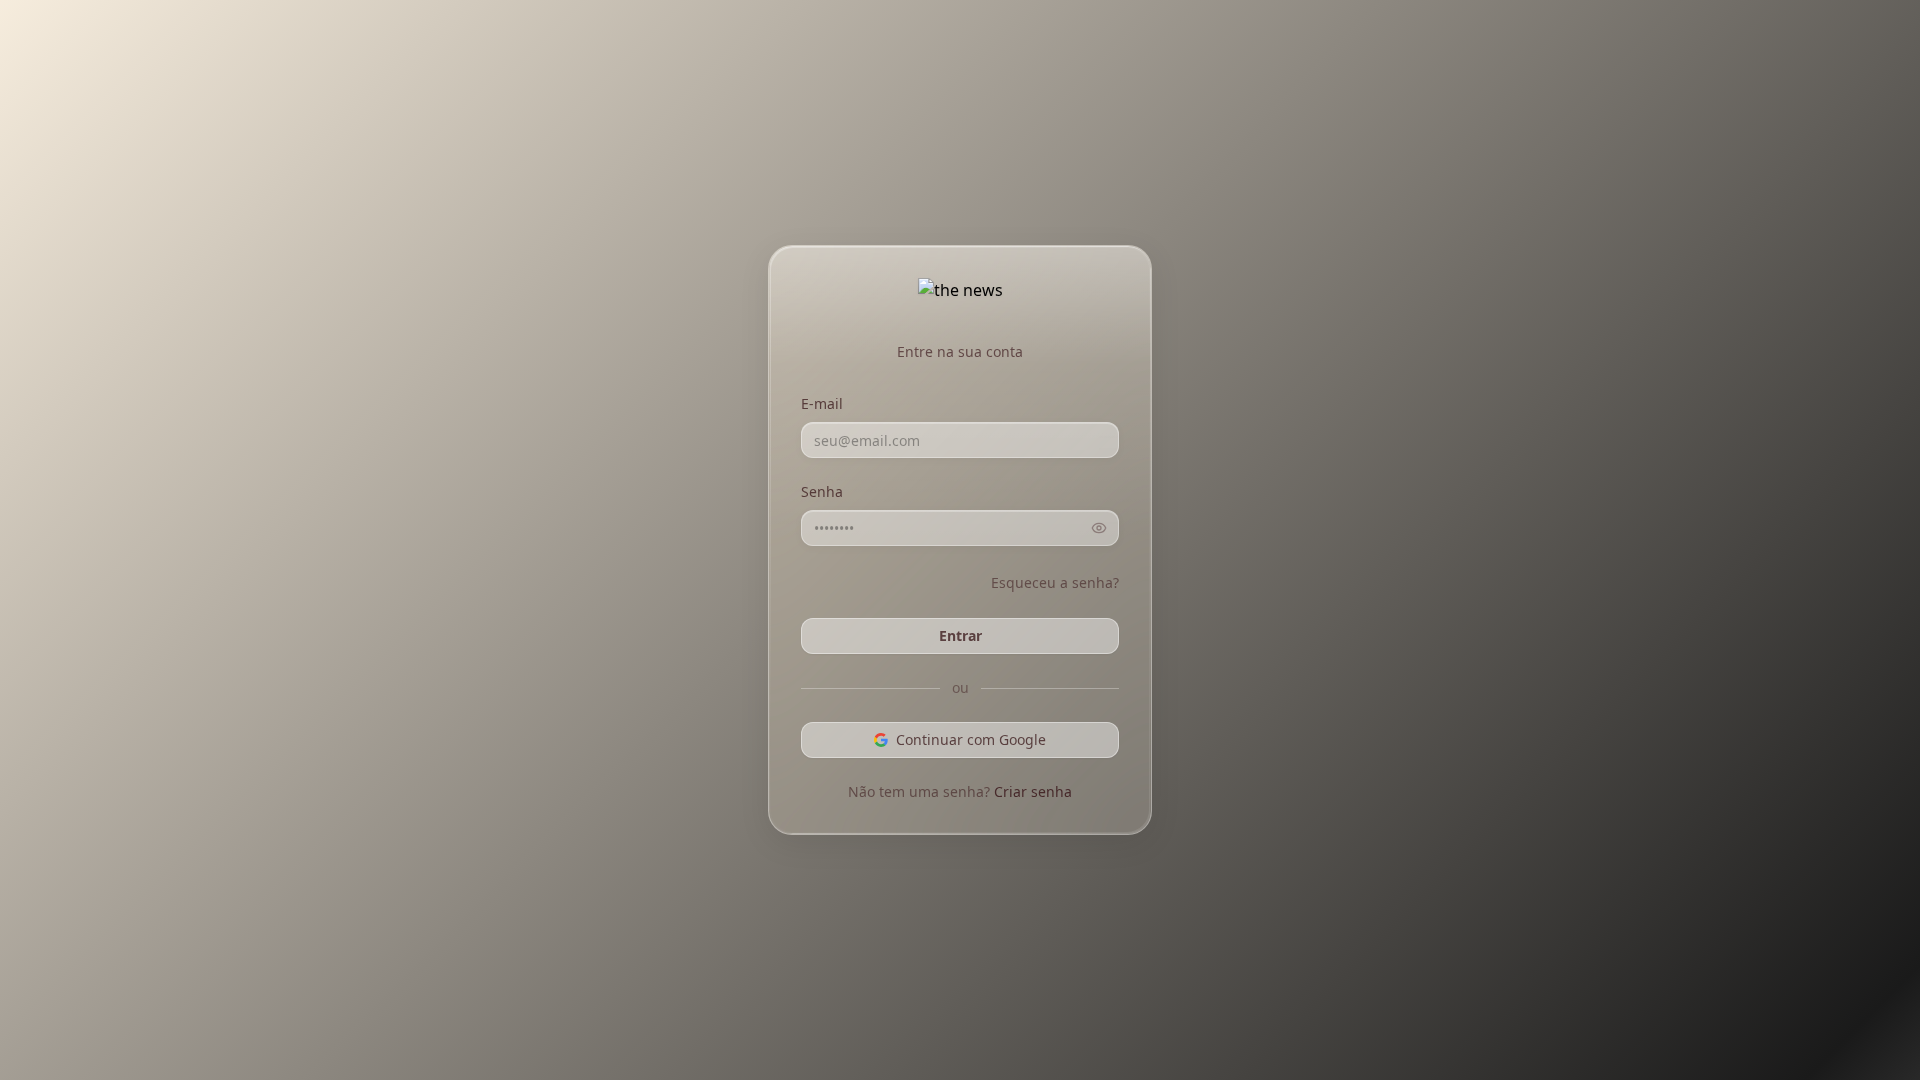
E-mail (822, 403)
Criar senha (1033, 791)
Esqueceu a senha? (1055, 582)
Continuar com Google (971, 739)
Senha (822, 491)
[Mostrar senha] (1099, 528)
